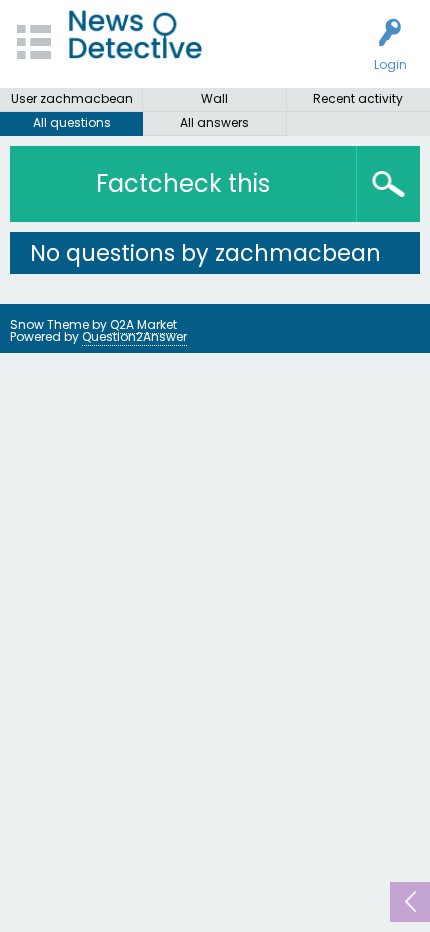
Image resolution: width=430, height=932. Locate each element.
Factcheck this (183, 183)
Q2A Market (143, 324)
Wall (214, 98)
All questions (72, 122)
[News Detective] (135, 34)
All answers (214, 122)
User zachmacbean (72, 98)
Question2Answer (134, 336)
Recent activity (358, 98)
